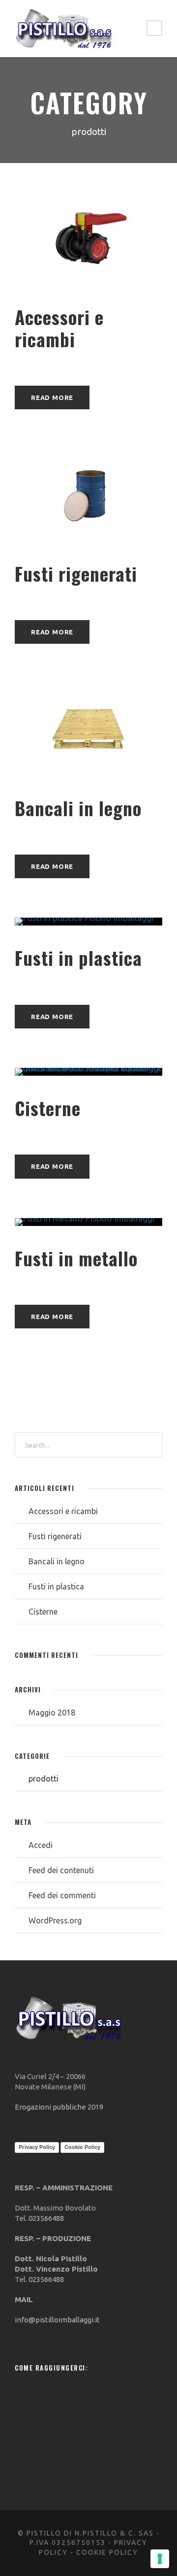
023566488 (46, 2218)
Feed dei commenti (62, 1895)
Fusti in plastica (78, 958)
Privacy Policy (37, 2147)
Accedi (41, 1845)
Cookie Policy (82, 2147)
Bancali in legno (78, 808)
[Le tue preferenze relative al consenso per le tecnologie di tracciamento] (160, 2559)
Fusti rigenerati (76, 574)
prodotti (44, 1779)
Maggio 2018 (52, 1713)
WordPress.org (55, 1920)
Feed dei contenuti (61, 1870)
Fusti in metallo (76, 1258)
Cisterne (48, 1108)
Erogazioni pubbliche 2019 (59, 2107)
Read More (52, 397)
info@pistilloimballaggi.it (57, 2320)
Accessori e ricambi (59, 328)
